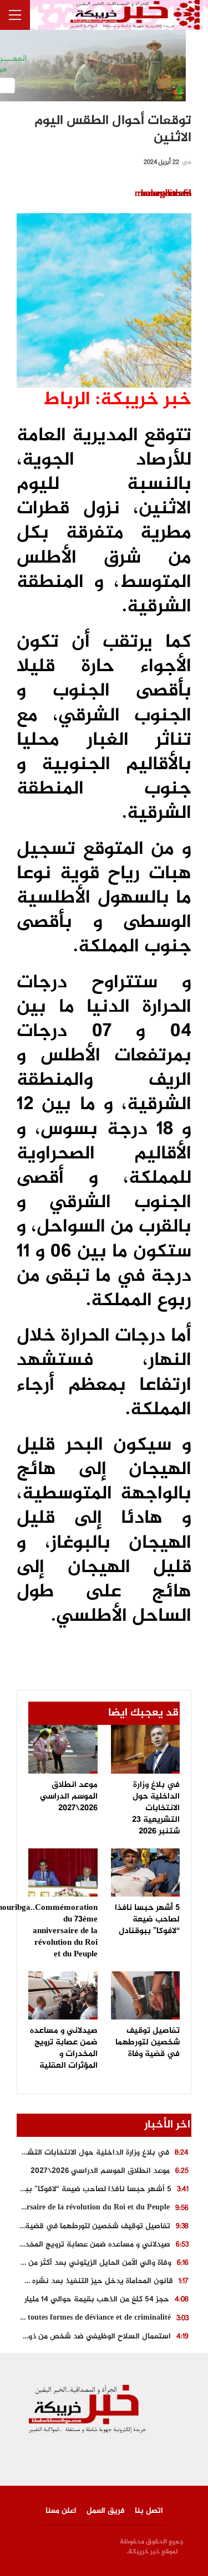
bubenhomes (166, 194)
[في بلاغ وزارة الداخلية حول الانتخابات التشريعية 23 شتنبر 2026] (146, 1749)
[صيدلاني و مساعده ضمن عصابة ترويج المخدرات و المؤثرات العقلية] (63, 1995)
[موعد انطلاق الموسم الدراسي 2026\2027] (63, 1749)
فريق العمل (106, 2511)
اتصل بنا (149, 2511)
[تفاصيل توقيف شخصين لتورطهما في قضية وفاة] (146, 1995)
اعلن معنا (61, 2511)
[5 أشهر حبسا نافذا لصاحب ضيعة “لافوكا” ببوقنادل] (146, 1872)
